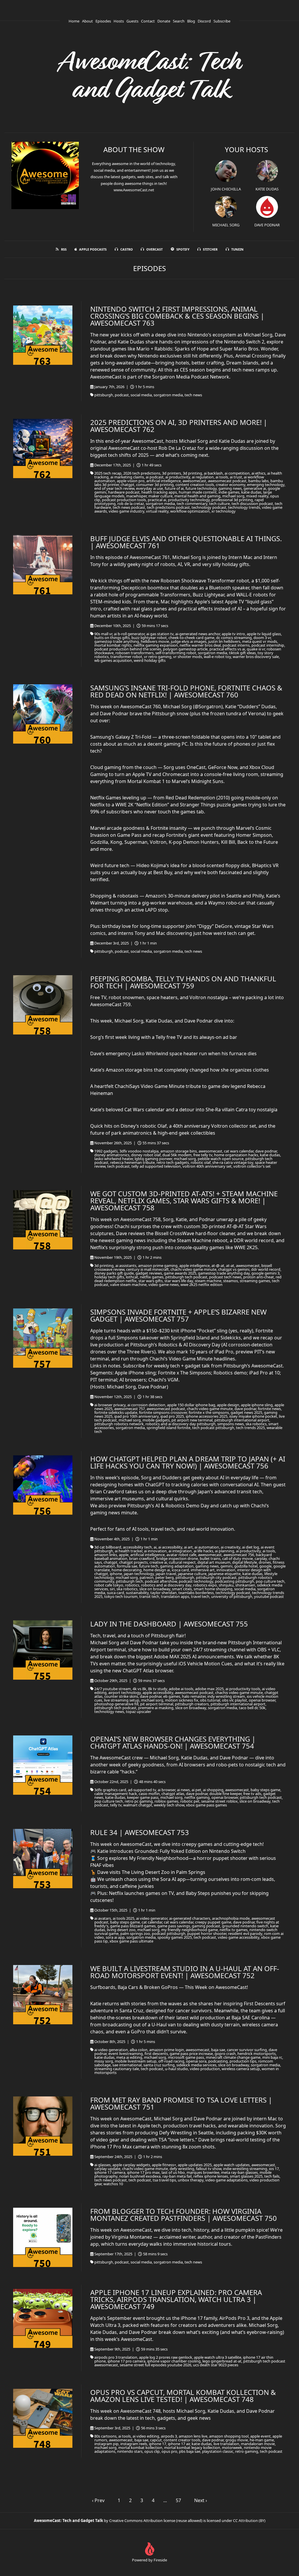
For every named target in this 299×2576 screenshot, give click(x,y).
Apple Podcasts (93, 249)
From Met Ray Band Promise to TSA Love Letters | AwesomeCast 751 (181, 2103)
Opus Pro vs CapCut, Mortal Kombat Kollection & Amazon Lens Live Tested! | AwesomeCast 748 (183, 2396)
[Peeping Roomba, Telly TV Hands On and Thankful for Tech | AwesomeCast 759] (43, 1005)
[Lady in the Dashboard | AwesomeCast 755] (43, 1650)
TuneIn (237, 249)
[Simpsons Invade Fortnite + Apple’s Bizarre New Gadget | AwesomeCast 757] (43, 1338)
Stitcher (210, 249)
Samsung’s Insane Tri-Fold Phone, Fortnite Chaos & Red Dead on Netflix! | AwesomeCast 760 (186, 691)
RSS (64, 249)
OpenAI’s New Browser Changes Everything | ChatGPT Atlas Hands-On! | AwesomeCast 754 (173, 1742)
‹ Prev (98, 2500)
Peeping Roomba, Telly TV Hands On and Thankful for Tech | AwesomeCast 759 (183, 982)
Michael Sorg (226, 225)
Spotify (183, 249)
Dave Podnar (267, 225)
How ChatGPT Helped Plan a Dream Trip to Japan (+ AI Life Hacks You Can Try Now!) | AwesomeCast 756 (188, 1462)
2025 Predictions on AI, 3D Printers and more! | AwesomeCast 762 (179, 426)
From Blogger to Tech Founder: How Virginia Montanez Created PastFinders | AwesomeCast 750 (184, 2215)
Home (74, 21)
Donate (164, 21)
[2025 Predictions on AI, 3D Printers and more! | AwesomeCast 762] (43, 448)
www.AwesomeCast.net (134, 190)
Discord (204, 21)
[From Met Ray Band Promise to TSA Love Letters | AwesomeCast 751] (43, 2126)
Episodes (103, 21)
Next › (201, 2500)
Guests (132, 21)
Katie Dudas (267, 189)
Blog (191, 21)
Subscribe (222, 21)
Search (179, 21)
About (87, 21)
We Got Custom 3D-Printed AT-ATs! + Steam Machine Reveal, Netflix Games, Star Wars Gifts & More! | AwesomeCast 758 (184, 1201)
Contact (148, 21)
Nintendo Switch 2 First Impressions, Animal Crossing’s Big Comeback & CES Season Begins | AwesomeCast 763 (177, 316)
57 (178, 2500)
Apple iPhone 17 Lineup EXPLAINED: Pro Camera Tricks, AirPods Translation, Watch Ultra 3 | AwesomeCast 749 (176, 2299)
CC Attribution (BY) (249, 2521)
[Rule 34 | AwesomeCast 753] (43, 1859)
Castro (127, 249)
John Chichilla (226, 189)
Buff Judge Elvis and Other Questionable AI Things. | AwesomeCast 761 (186, 542)
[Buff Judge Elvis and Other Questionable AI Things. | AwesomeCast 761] (43, 565)
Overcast (154, 249)
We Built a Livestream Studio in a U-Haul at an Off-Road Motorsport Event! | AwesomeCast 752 (185, 1972)
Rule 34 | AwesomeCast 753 (140, 1832)
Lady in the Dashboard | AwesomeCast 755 (169, 1624)
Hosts (119, 21)
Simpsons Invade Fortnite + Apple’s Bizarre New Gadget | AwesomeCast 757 (178, 1315)
